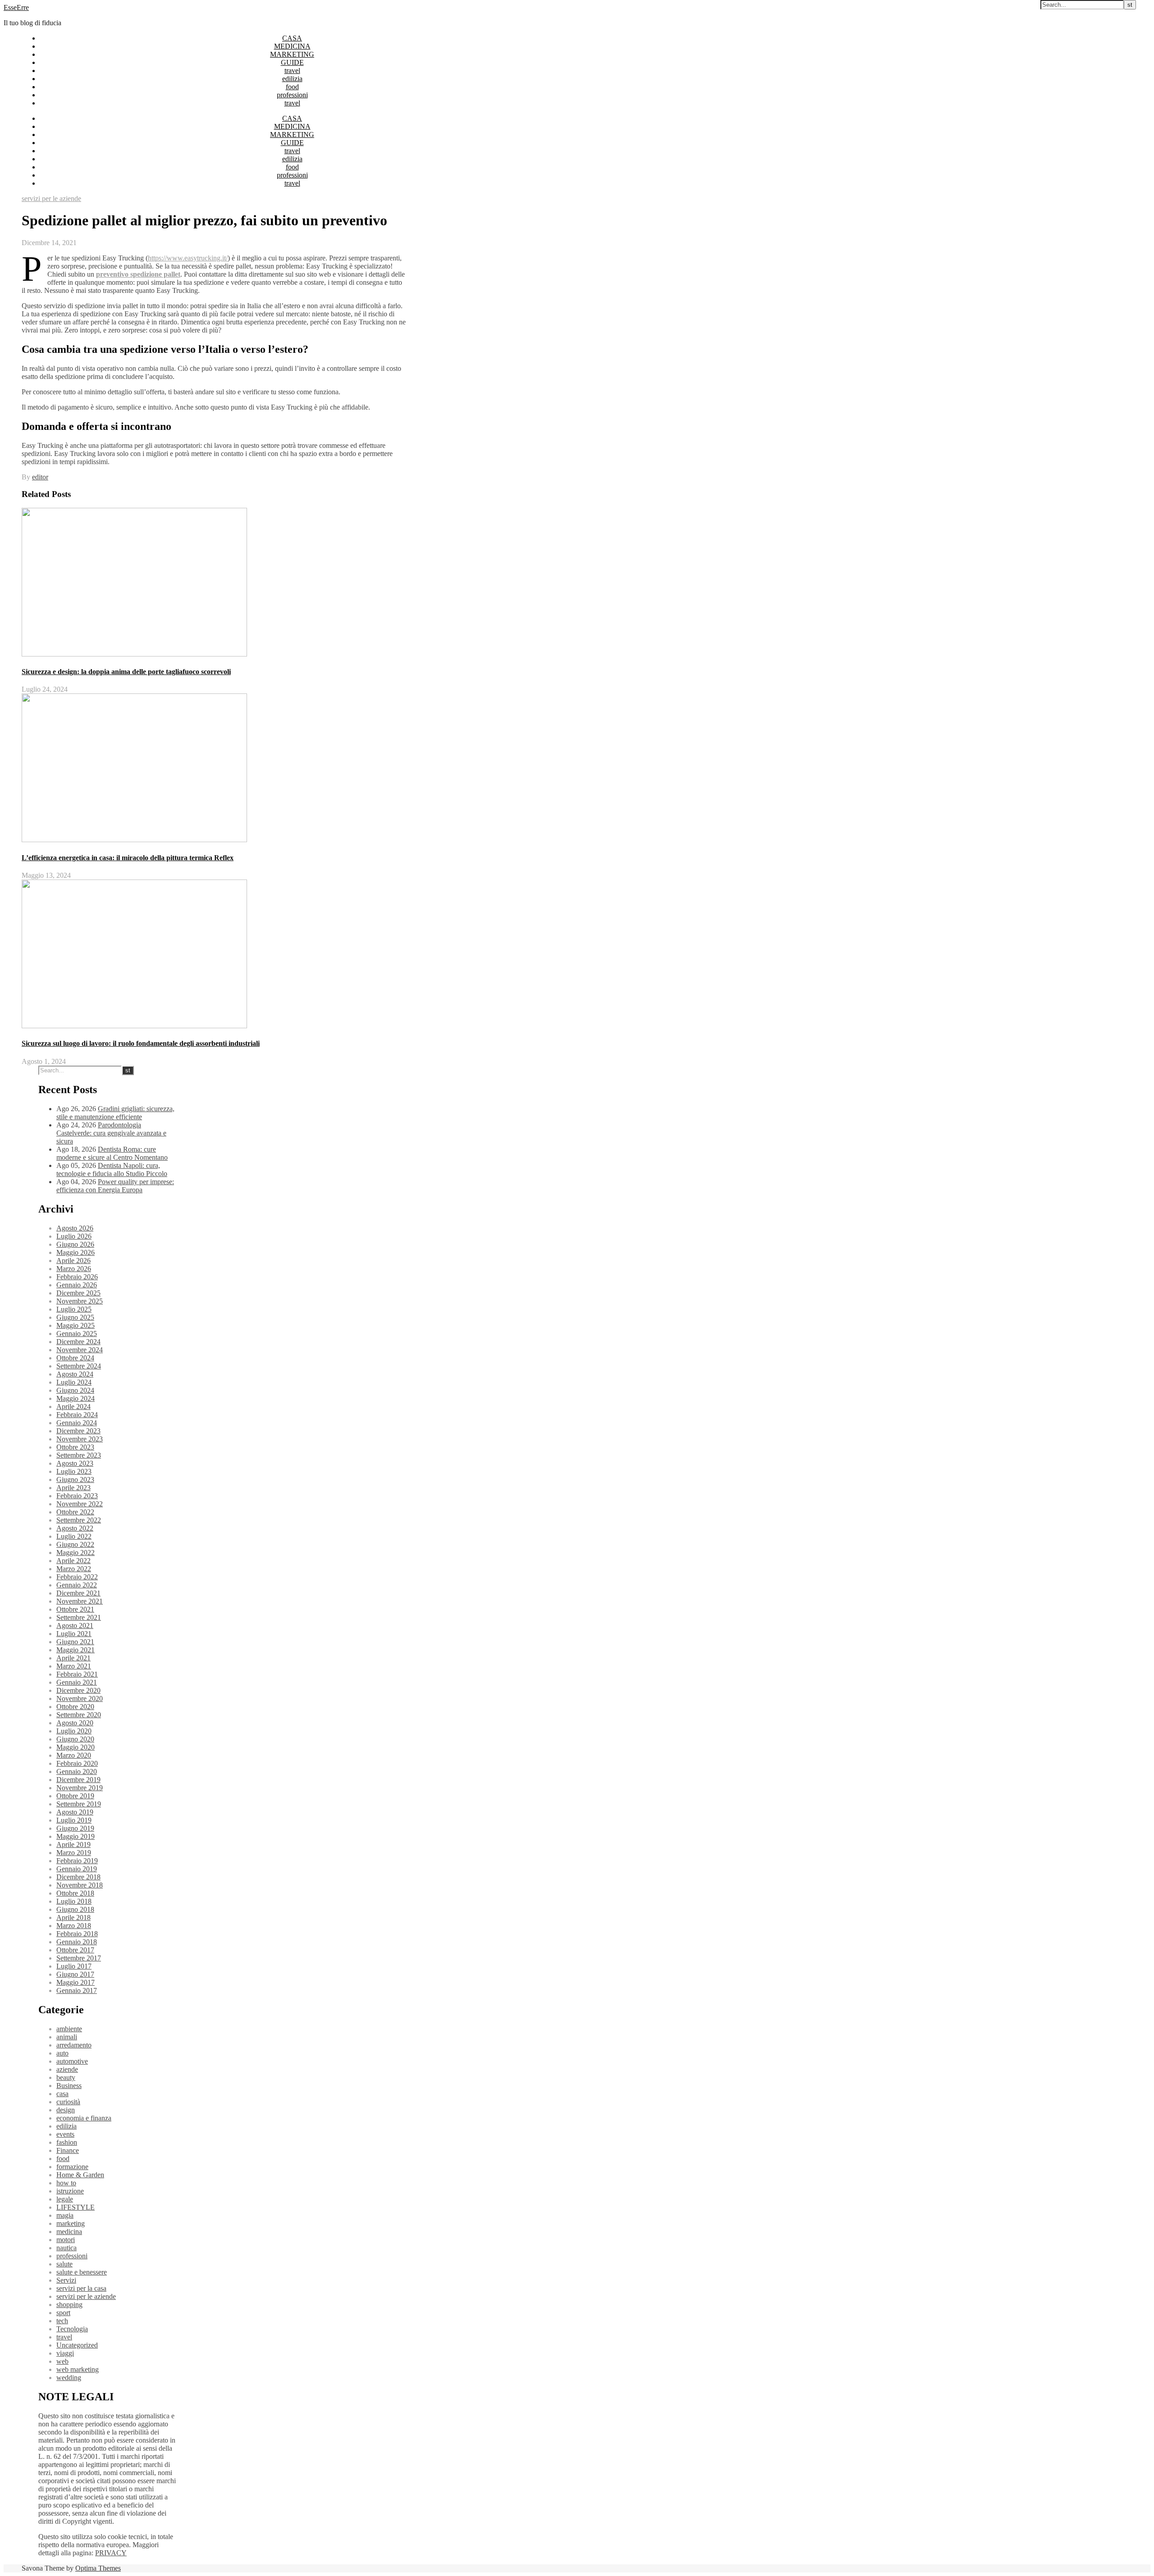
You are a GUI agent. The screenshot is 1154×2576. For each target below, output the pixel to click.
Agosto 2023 (75, 1463)
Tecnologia (72, 2329)
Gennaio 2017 (77, 1990)
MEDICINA (292, 46)
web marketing (78, 2369)
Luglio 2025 (74, 1309)
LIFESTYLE (76, 2207)
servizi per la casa (81, 2288)
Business (69, 2086)
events (65, 2134)
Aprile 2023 (73, 1488)
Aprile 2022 (73, 1561)
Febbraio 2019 (77, 1861)
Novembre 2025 (80, 1301)
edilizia (292, 79)
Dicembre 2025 (78, 1293)
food (292, 87)
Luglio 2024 (74, 1382)
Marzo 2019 (74, 1853)
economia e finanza (84, 2118)
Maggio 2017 (76, 1982)
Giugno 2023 (75, 1479)
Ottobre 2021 (75, 1609)
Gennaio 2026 (77, 1285)
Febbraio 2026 (77, 1277)
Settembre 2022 (79, 1520)
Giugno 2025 (75, 1317)
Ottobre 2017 (75, 1950)
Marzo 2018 (74, 1926)
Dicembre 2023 (78, 1431)
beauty (66, 2077)
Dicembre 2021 (78, 1593)
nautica (66, 2248)
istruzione (70, 2191)
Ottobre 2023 (75, 1447)
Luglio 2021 (74, 1634)
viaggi (65, 2353)
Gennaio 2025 (77, 1334)
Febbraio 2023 (77, 1496)
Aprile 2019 (73, 1844)
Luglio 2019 (74, 1820)
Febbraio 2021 (77, 1674)
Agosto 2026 (75, 1228)
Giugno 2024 (75, 1390)
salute (64, 2264)
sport (63, 2313)
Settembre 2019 (79, 1804)
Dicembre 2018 (78, 1877)
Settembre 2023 (79, 1455)
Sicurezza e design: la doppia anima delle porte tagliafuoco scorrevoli (126, 672)
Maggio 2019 (76, 1836)
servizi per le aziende (51, 198)
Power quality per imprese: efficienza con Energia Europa (115, 1186)
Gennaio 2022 (77, 1585)
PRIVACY (111, 2553)
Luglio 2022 (74, 1536)
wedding (69, 2378)
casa (62, 2094)
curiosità (68, 2102)
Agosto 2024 (75, 1374)
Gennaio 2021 (77, 1682)
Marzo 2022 (74, 1569)
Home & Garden (80, 2175)
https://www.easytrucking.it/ (188, 258)
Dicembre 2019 (78, 1780)
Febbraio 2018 (77, 1934)
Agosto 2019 (75, 1812)
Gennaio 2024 (77, 1423)
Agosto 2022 (75, 1528)
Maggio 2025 (76, 1325)
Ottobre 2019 (75, 1796)
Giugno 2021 (75, 1642)
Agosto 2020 (75, 1723)
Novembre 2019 (80, 1788)
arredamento (74, 2045)
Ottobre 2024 (75, 1358)
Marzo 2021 (74, 1666)
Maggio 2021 (76, 1650)
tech (62, 2321)
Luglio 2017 (74, 1966)
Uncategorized (77, 2345)
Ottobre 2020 (75, 1707)
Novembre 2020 (80, 1698)
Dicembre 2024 (78, 1342)
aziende (67, 2069)
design (66, 2110)
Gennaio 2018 (77, 1942)
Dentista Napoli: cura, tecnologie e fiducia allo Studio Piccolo (112, 1169)
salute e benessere (82, 2272)
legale (65, 2199)
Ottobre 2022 (75, 1512)
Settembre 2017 (79, 1958)
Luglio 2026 (74, 1236)
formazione (72, 2167)
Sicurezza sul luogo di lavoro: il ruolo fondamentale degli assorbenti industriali (141, 1043)
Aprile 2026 (73, 1261)
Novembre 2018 (80, 1885)
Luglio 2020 (74, 1731)
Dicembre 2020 (78, 1690)
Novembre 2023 (80, 1439)
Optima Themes (98, 2568)
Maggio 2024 (76, 1398)
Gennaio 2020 (77, 1771)
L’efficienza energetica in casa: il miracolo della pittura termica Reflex (128, 858)
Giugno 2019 (75, 1828)
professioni (292, 95)
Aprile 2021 (73, 1658)
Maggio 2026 (76, 1252)
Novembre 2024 (80, 1350)
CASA (292, 38)
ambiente (69, 2029)
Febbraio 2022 (77, 1577)
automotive (72, 2061)
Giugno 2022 (75, 1544)
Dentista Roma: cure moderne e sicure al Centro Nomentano (112, 1153)
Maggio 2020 (76, 1747)
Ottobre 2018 (75, 1893)
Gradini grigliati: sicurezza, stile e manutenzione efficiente (115, 1113)
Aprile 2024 (73, 1407)
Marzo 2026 (74, 1269)
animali (67, 2037)
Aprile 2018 (73, 1917)
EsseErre (16, 7)
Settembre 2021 (79, 1617)
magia (65, 2215)
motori (66, 2240)
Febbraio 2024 (77, 1415)
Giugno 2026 (75, 1244)
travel (292, 71)
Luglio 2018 (74, 1901)
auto (62, 2053)
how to (66, 2183)
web (62, 2361)
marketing (71, 2223)
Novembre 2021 (80, 1601)
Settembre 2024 (79, 1366)
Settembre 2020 (79, 1715)
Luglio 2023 (74, 1471)
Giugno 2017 (75, 1974)
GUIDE (292, 62)
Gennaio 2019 (77, 1869)
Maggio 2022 (76, 1552)
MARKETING (292, 54)
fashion (67, 2142)
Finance (68, 2150)
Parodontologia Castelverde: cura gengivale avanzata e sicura (111, 1133)
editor (40, 477)
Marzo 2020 (74, 1755)
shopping (69, 2305)
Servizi (66, 2280)
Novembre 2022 (80, 1504)
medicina (69, 2232)
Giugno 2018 (75, 1909)
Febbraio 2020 (77, 1763)
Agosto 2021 (75, 1625)
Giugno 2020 (75, 1739)
